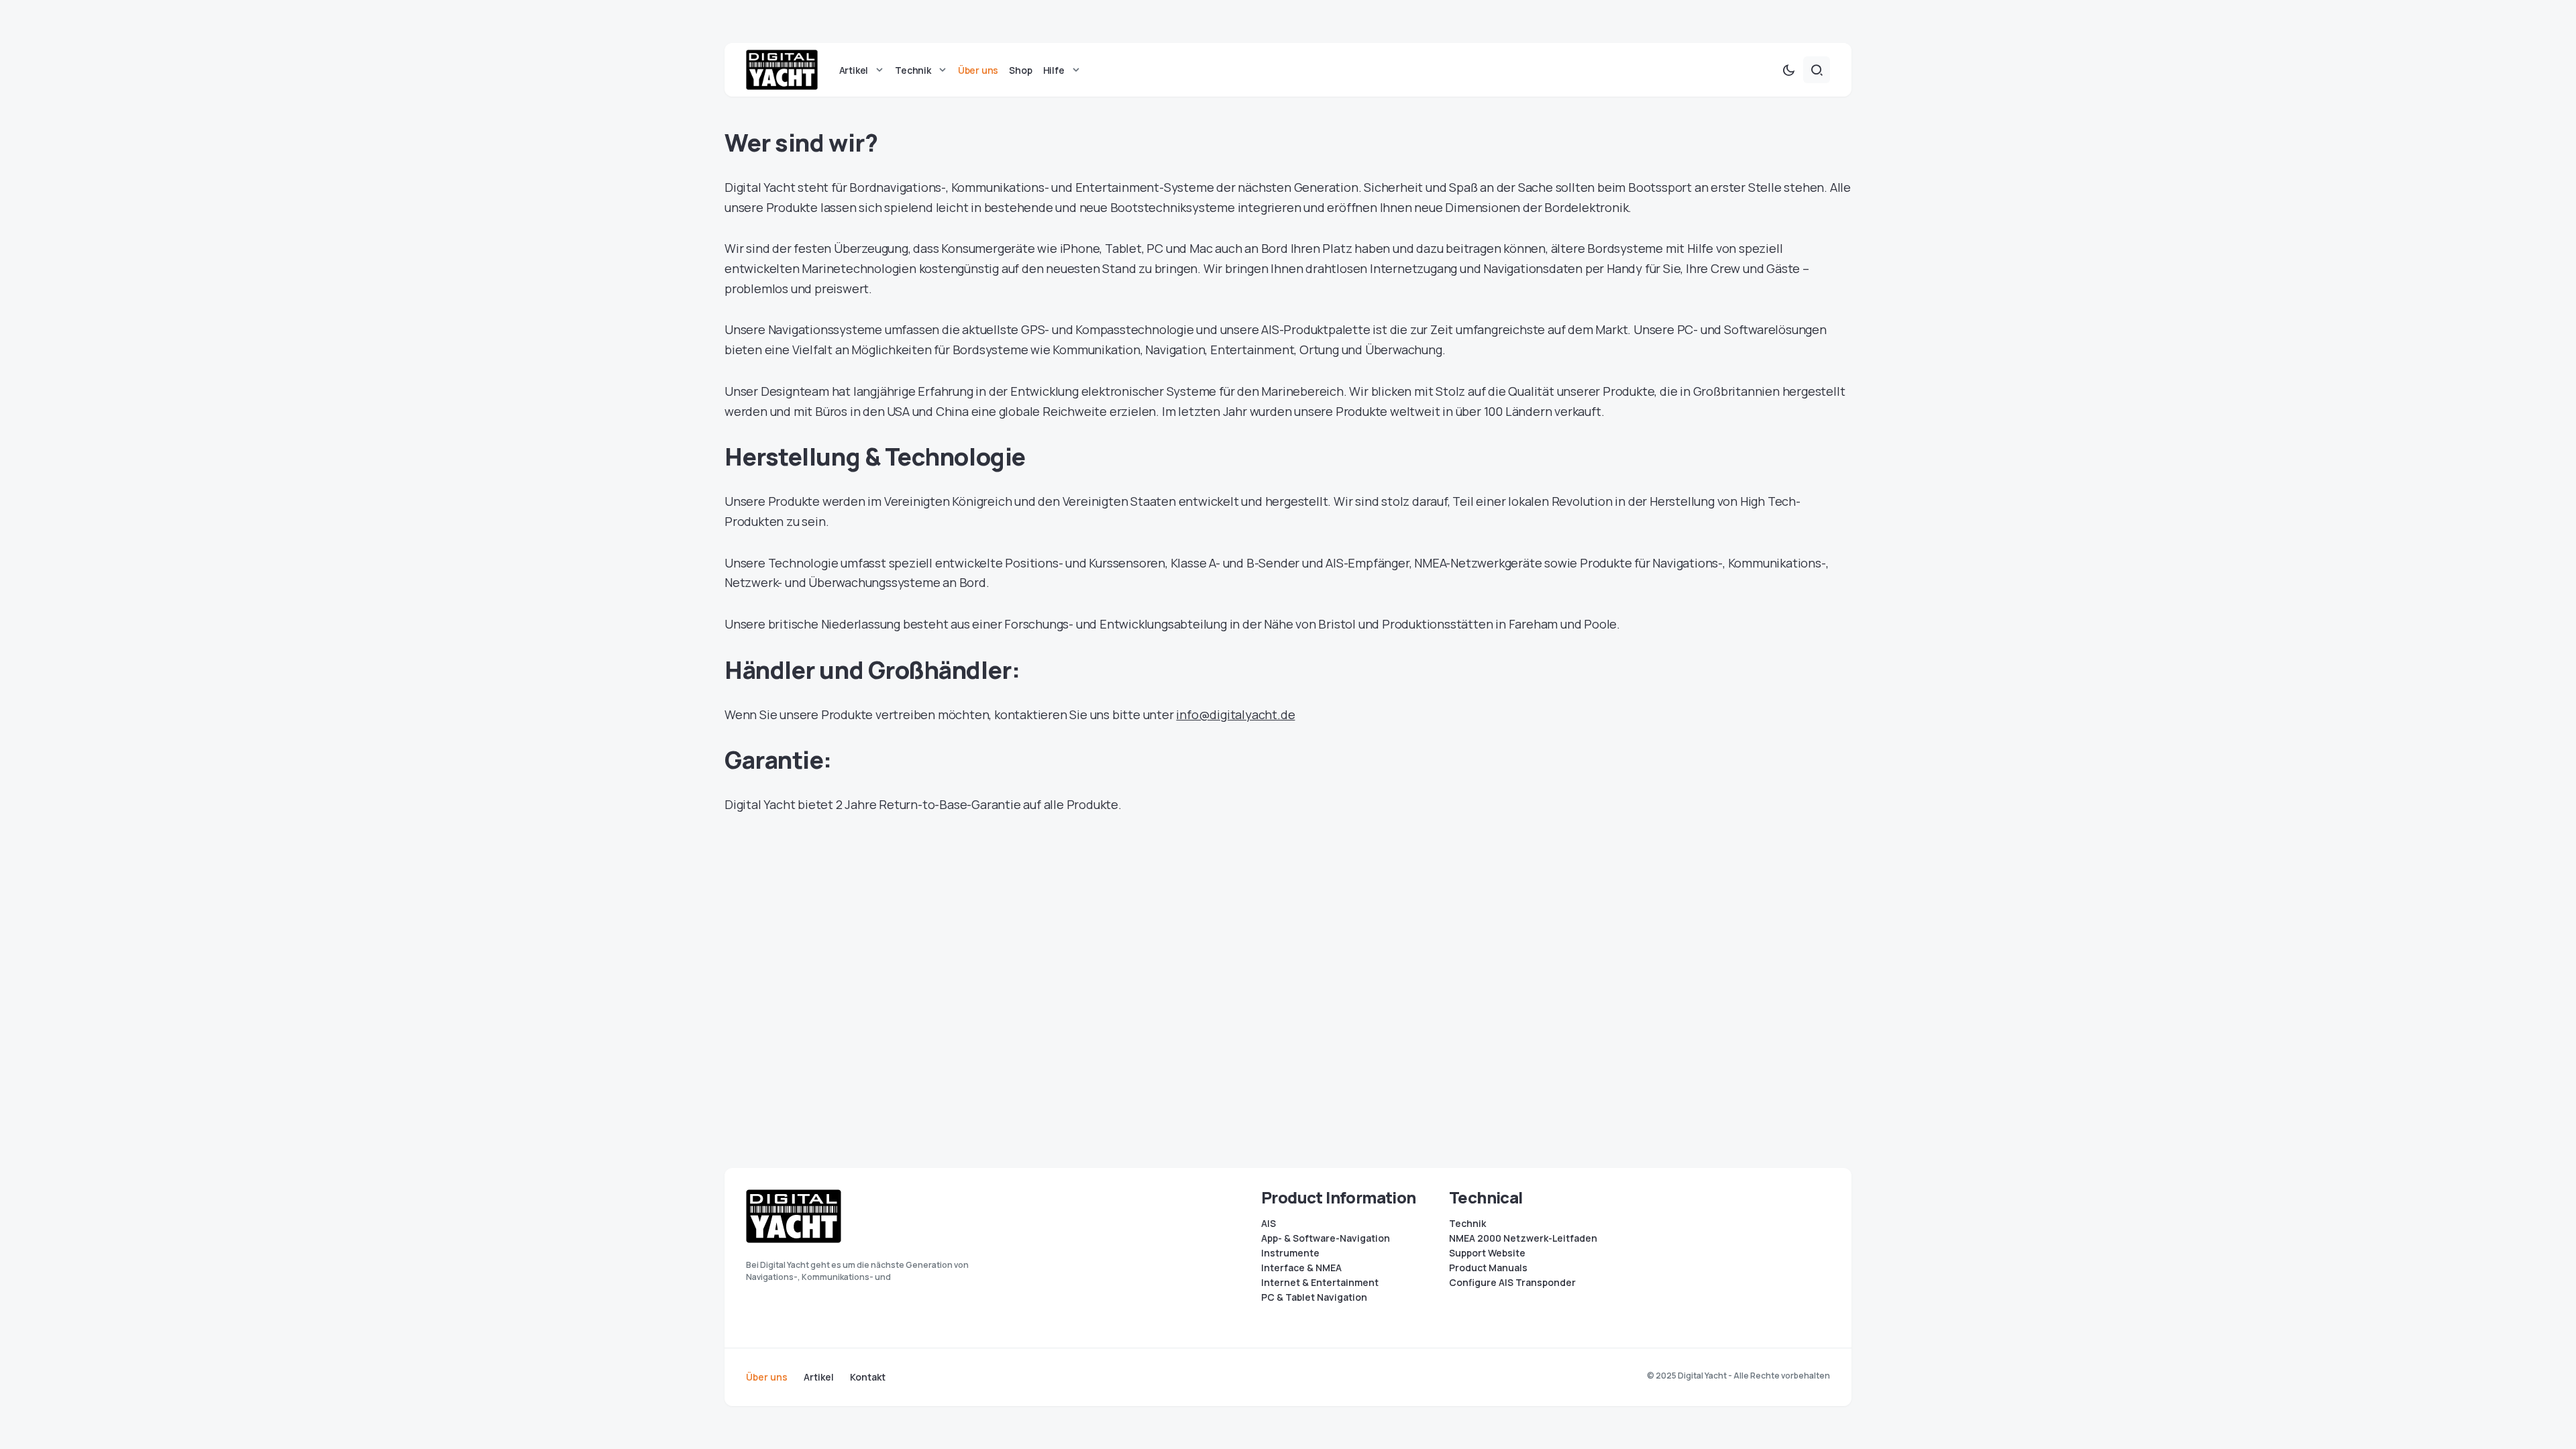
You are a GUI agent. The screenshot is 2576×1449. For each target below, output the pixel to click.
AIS (1269, 1224)
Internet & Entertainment (1320, 1283)
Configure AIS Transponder (1512, 1283)
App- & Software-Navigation (1326, 1238)
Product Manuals (1488, 1268)
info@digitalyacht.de (1235, 714)
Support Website (1487, 1253)
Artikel (819, 1377)
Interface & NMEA (1301, 1268)
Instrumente (1290, 1253)
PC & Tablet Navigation (1314, 1297)
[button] (1788, 70)
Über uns (767, 1377)
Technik (1467, 1224)
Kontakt (868, 1377)
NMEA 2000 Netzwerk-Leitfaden (1523, 1238)
